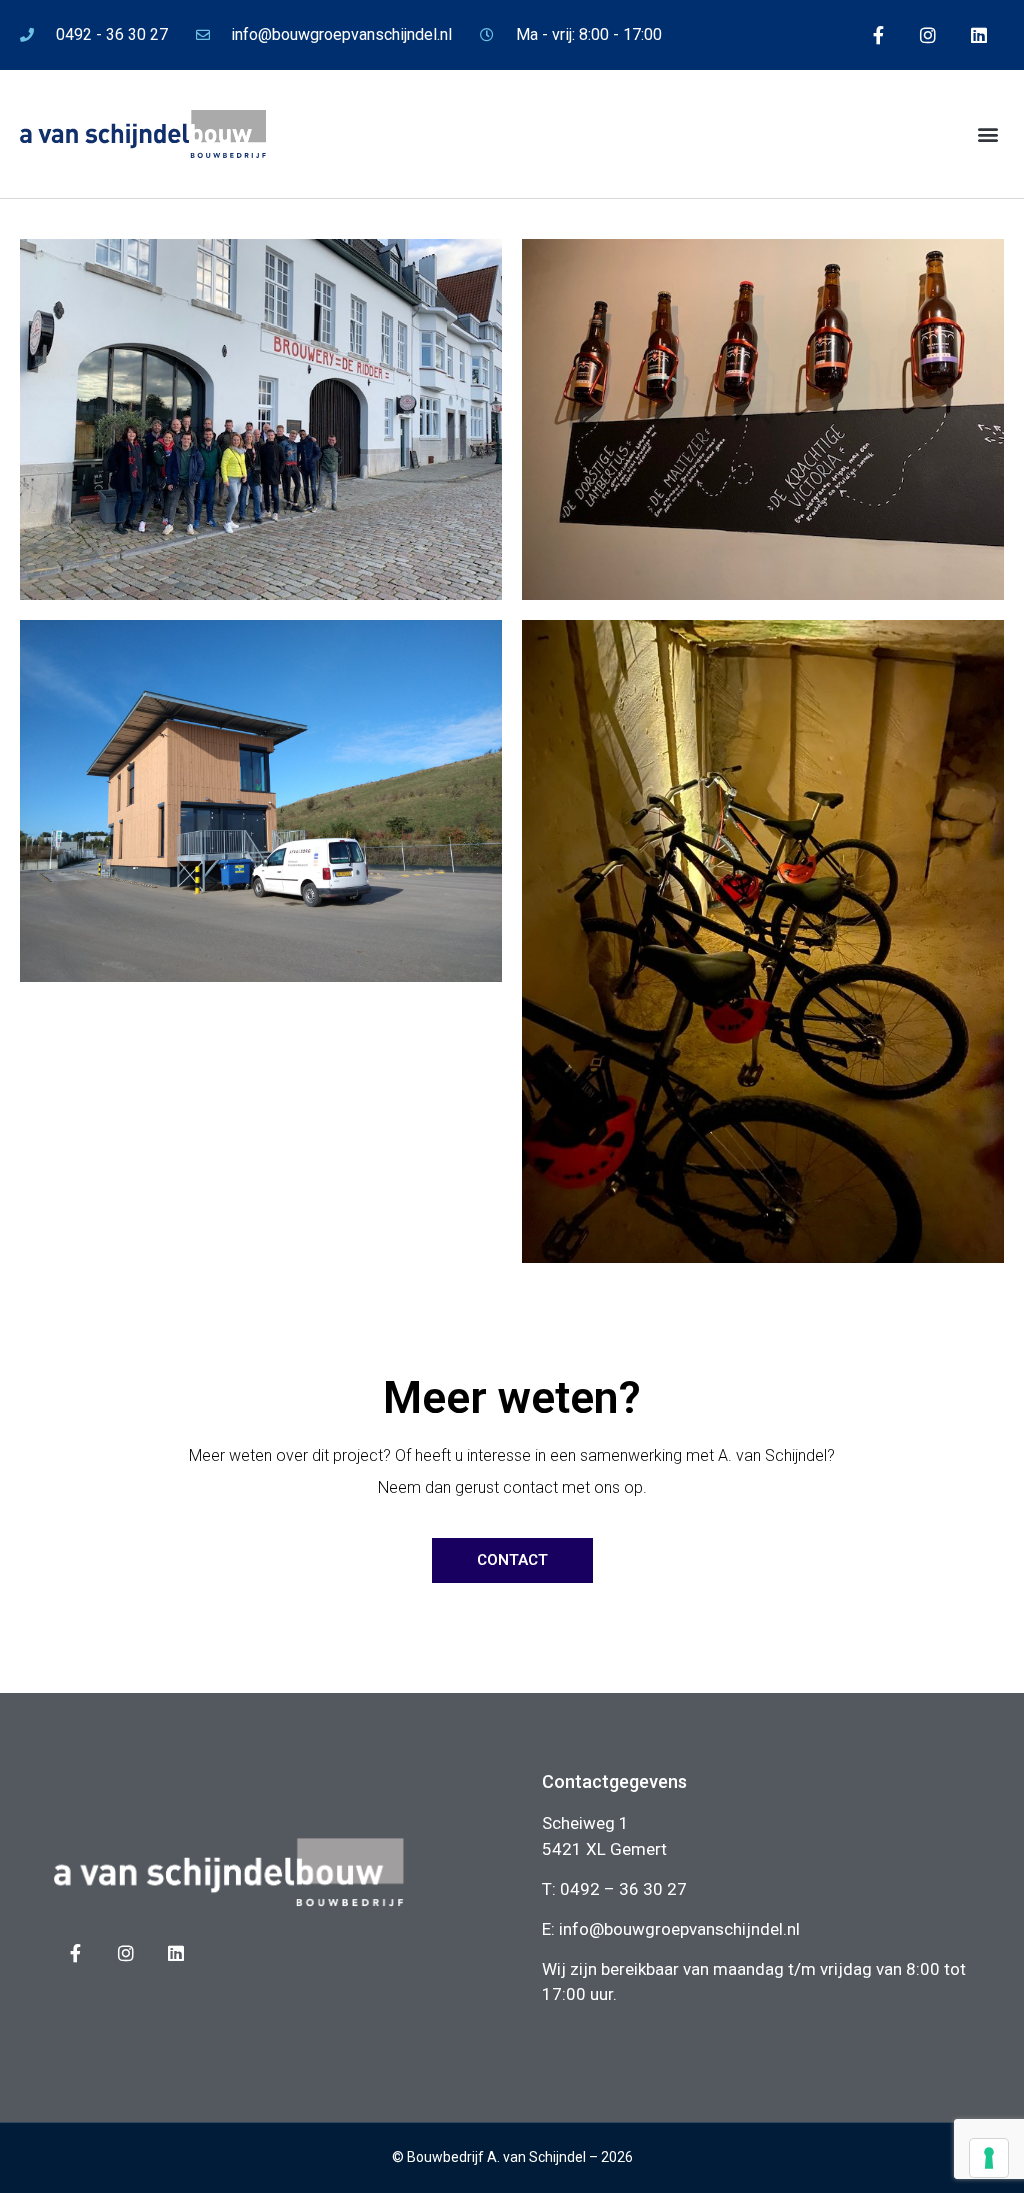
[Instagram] (928, 35)
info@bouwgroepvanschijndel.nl (679, 1929)
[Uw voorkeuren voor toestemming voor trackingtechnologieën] (989, 2158)
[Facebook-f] (878, 35)
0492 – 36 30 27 (623, 1889)
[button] (987, 134)
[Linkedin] (979, 35)
